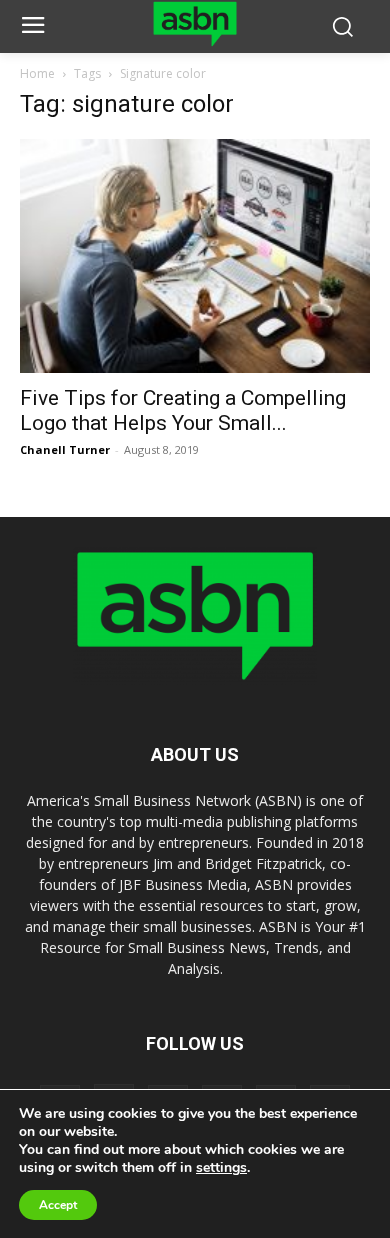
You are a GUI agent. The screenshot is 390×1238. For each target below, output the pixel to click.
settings (221, 1168)
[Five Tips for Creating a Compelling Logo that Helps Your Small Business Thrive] (195, 255)
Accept (58, 1205)
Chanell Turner (65, 449)
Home (37, 73)
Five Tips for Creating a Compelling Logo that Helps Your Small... (183, 410)
